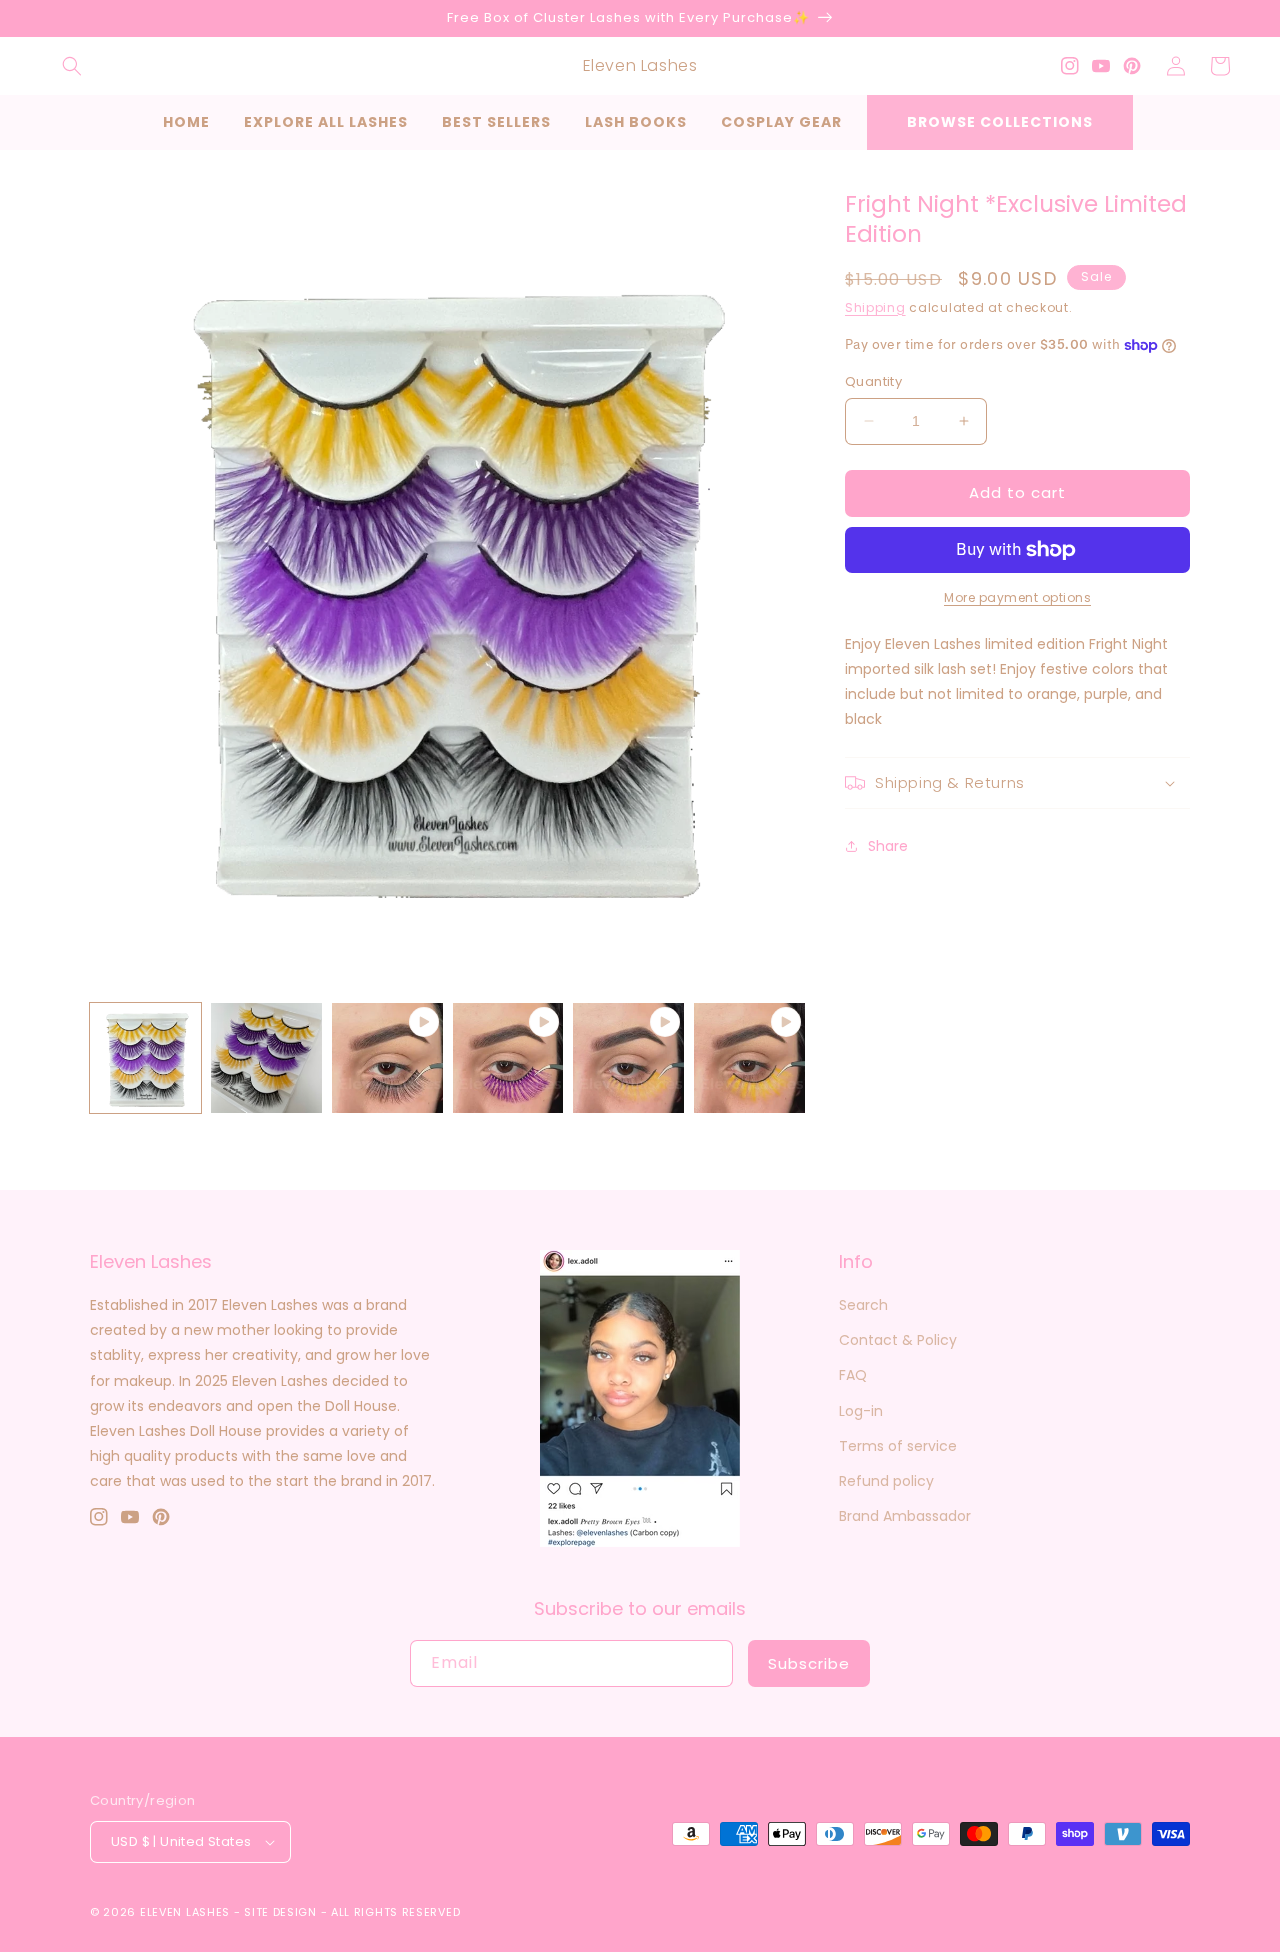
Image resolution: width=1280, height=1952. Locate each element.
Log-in (861, 1411)
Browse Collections (1000, 122)
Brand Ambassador (905, 1516)
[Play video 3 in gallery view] (628, 1058)
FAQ (853, 1375)
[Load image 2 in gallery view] (266, 1058)
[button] (72, 66)
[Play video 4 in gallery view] (749, 1058)
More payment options (1017, 597)
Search (863, 1305)
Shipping (875, 307)
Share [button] (888, 846)
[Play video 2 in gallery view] (508, 1058)
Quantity (873, 381)
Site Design (280, 1912)
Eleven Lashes (185, 1912)
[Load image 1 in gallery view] (145, 1058)
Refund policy (886, 1481)
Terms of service (898, 1446)
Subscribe (809, 1663)
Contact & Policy (898, 1340)
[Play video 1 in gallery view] (387, 1058)
